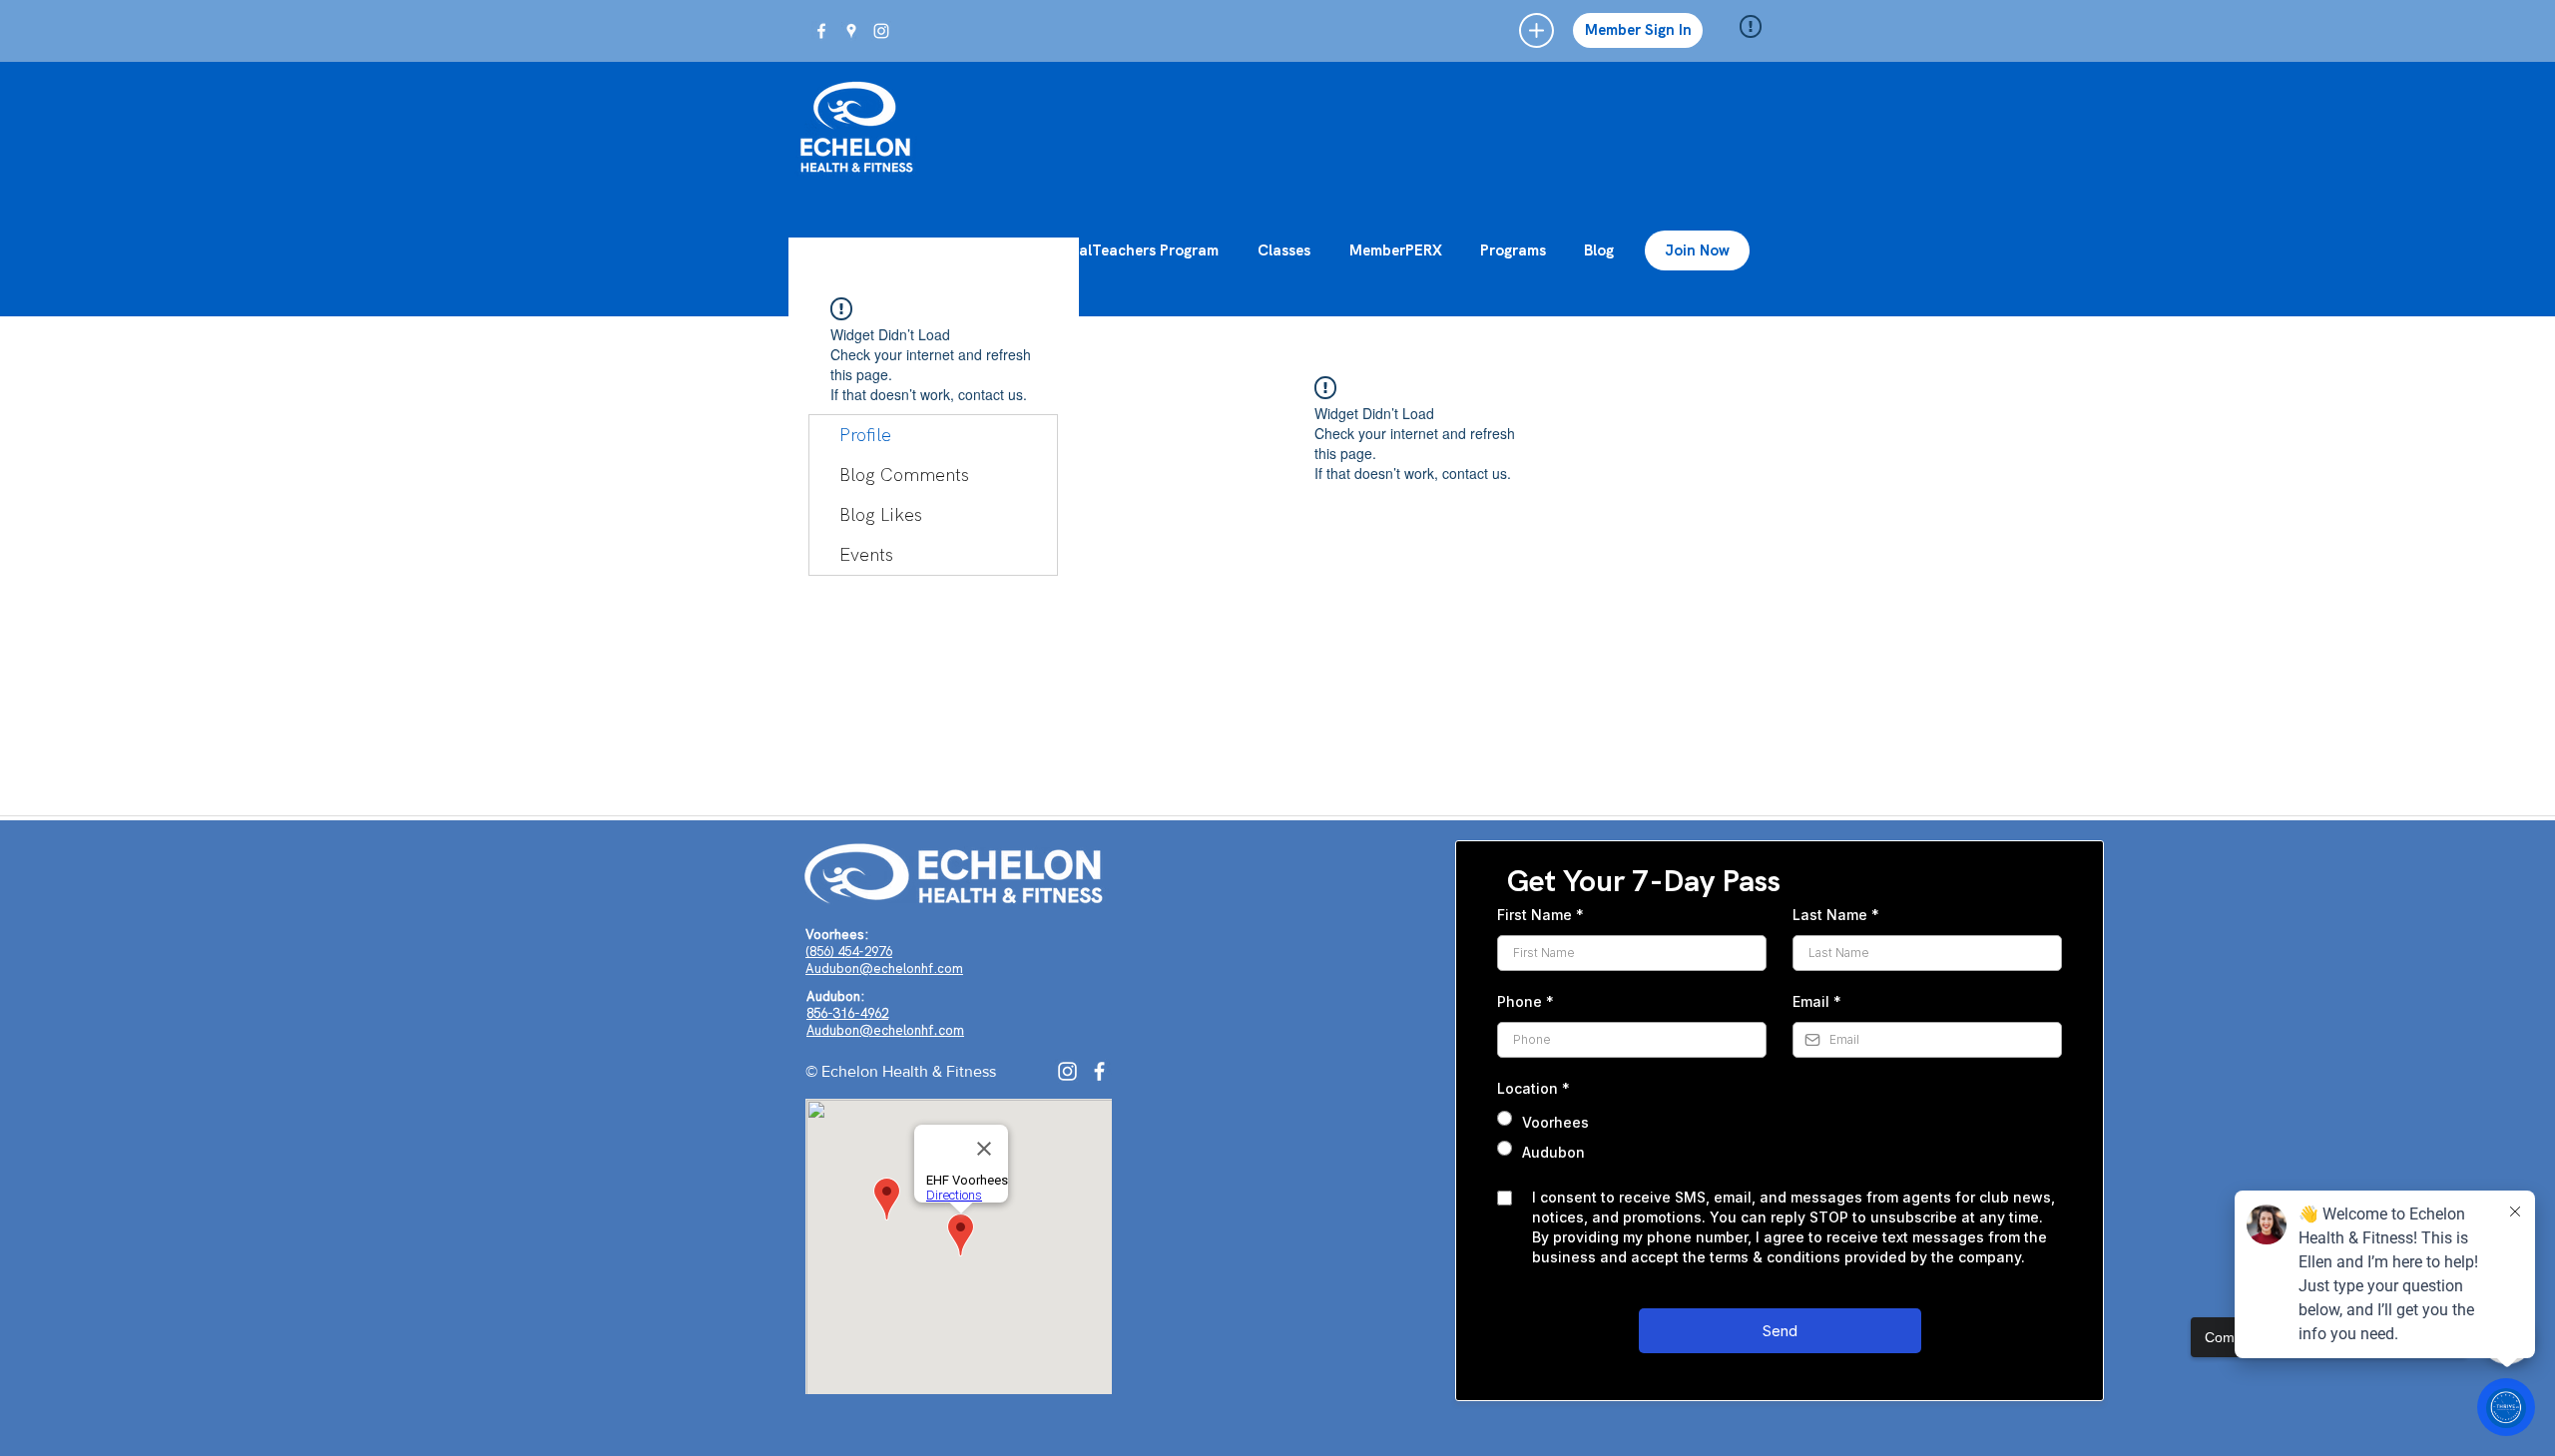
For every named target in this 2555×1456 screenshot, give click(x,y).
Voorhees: (837, 935)
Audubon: (835, 996)
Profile (865, 435)
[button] (1536, 30)
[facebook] (821, 31)
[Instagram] (1067, 1071)
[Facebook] (1099, 1071)
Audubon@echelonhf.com (884, 969)
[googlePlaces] (851, 31)
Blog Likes (881, 514)
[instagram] (881, 31)
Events (866, 554)
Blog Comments (904, 475)
